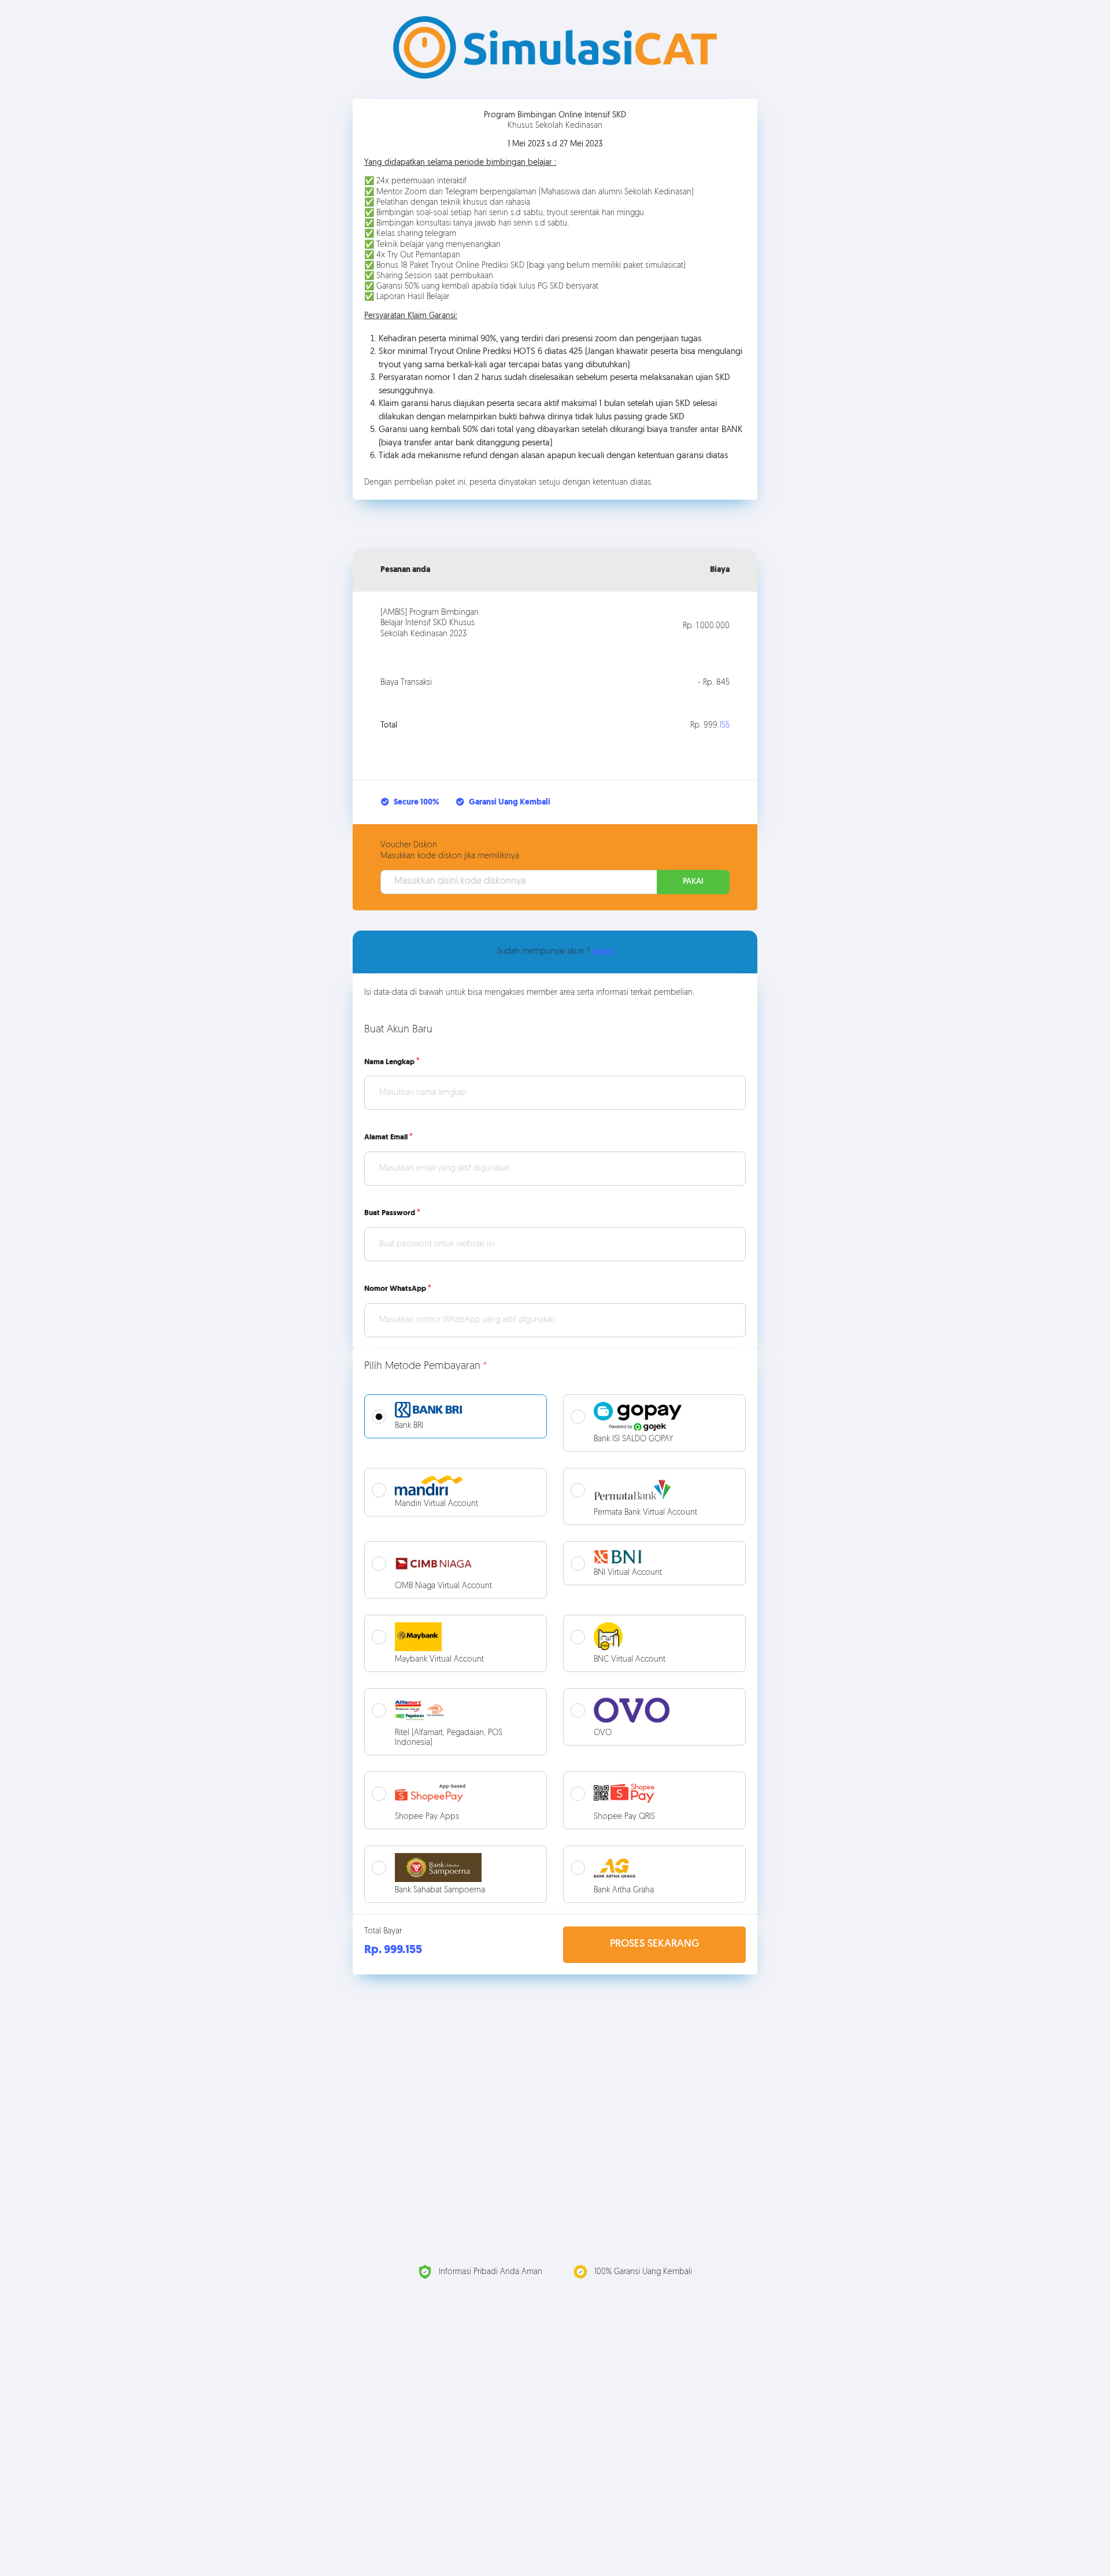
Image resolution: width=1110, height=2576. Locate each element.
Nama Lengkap (389, 1062)
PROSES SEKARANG (654, 1944)
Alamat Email (386, 1137)
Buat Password (390, 1213)
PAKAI (693, 882)
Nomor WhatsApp (395, 1289)
